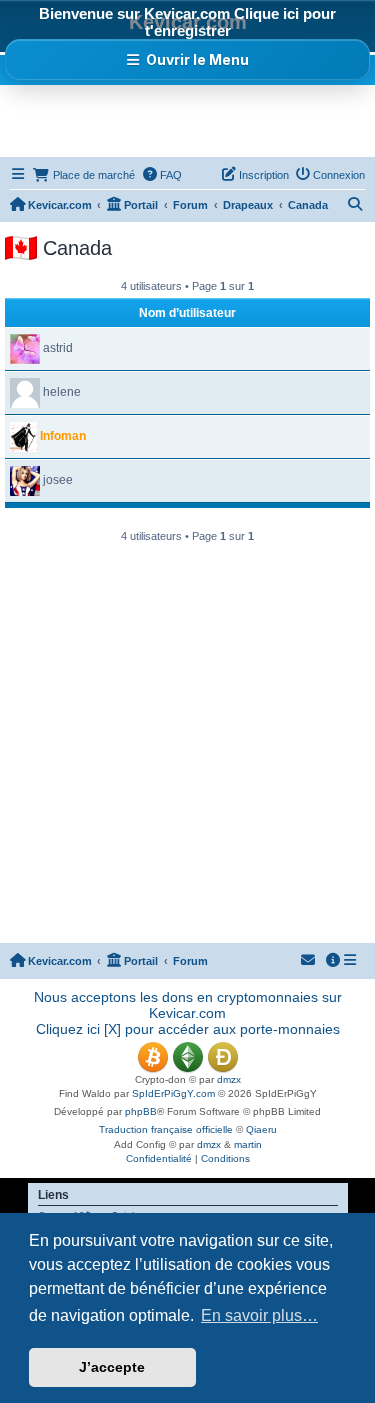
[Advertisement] (190, 120)
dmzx (229, 1079)
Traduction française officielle (166, 1129)
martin (248, 1144)
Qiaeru (261, 1129)
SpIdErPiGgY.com (173, 1093)
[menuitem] (162, 175)
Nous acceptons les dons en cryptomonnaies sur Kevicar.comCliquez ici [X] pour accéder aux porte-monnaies (188, 1013)
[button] (187, 59)
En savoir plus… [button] (259, 1315)
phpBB (141, 1111)
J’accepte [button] (112, 1367)
